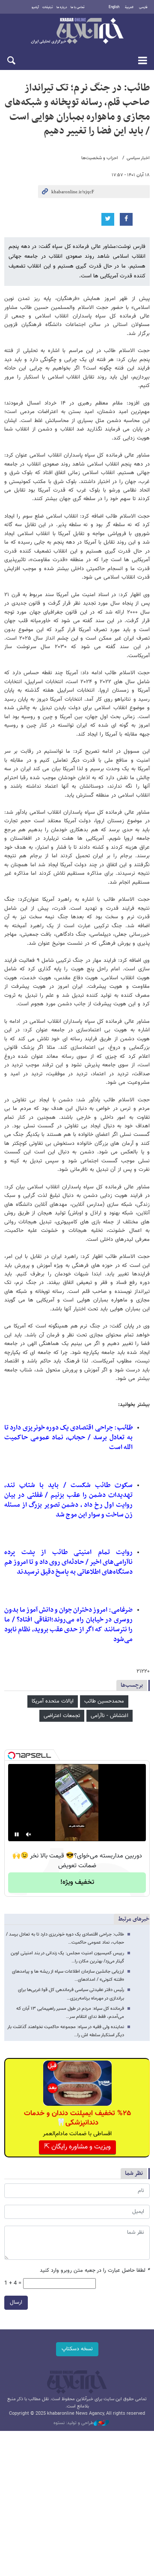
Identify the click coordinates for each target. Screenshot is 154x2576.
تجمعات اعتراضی (62, 1716)
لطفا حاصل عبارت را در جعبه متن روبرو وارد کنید (95, 2271)
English (114, 7)
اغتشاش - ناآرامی (110, 1716)
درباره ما (62, 7)
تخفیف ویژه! (77, 1882)
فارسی (143, 7)
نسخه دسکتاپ (77, 2349)
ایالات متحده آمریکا (53, 1701)
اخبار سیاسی (138, 158)
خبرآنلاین (77, 32)
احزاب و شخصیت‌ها (100, 158)
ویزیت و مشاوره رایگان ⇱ (77, 2147)
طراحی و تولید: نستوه (74, 2423)
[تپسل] (12, 1755)
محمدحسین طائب (104, 1701)
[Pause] (17, 1834)
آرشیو (35, 7)
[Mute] (29, 1834)
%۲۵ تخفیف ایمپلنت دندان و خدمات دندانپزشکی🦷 (77, 2118)
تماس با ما (78, 7)
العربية (129, 7)
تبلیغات (48, 7)
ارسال (16, 2302)
